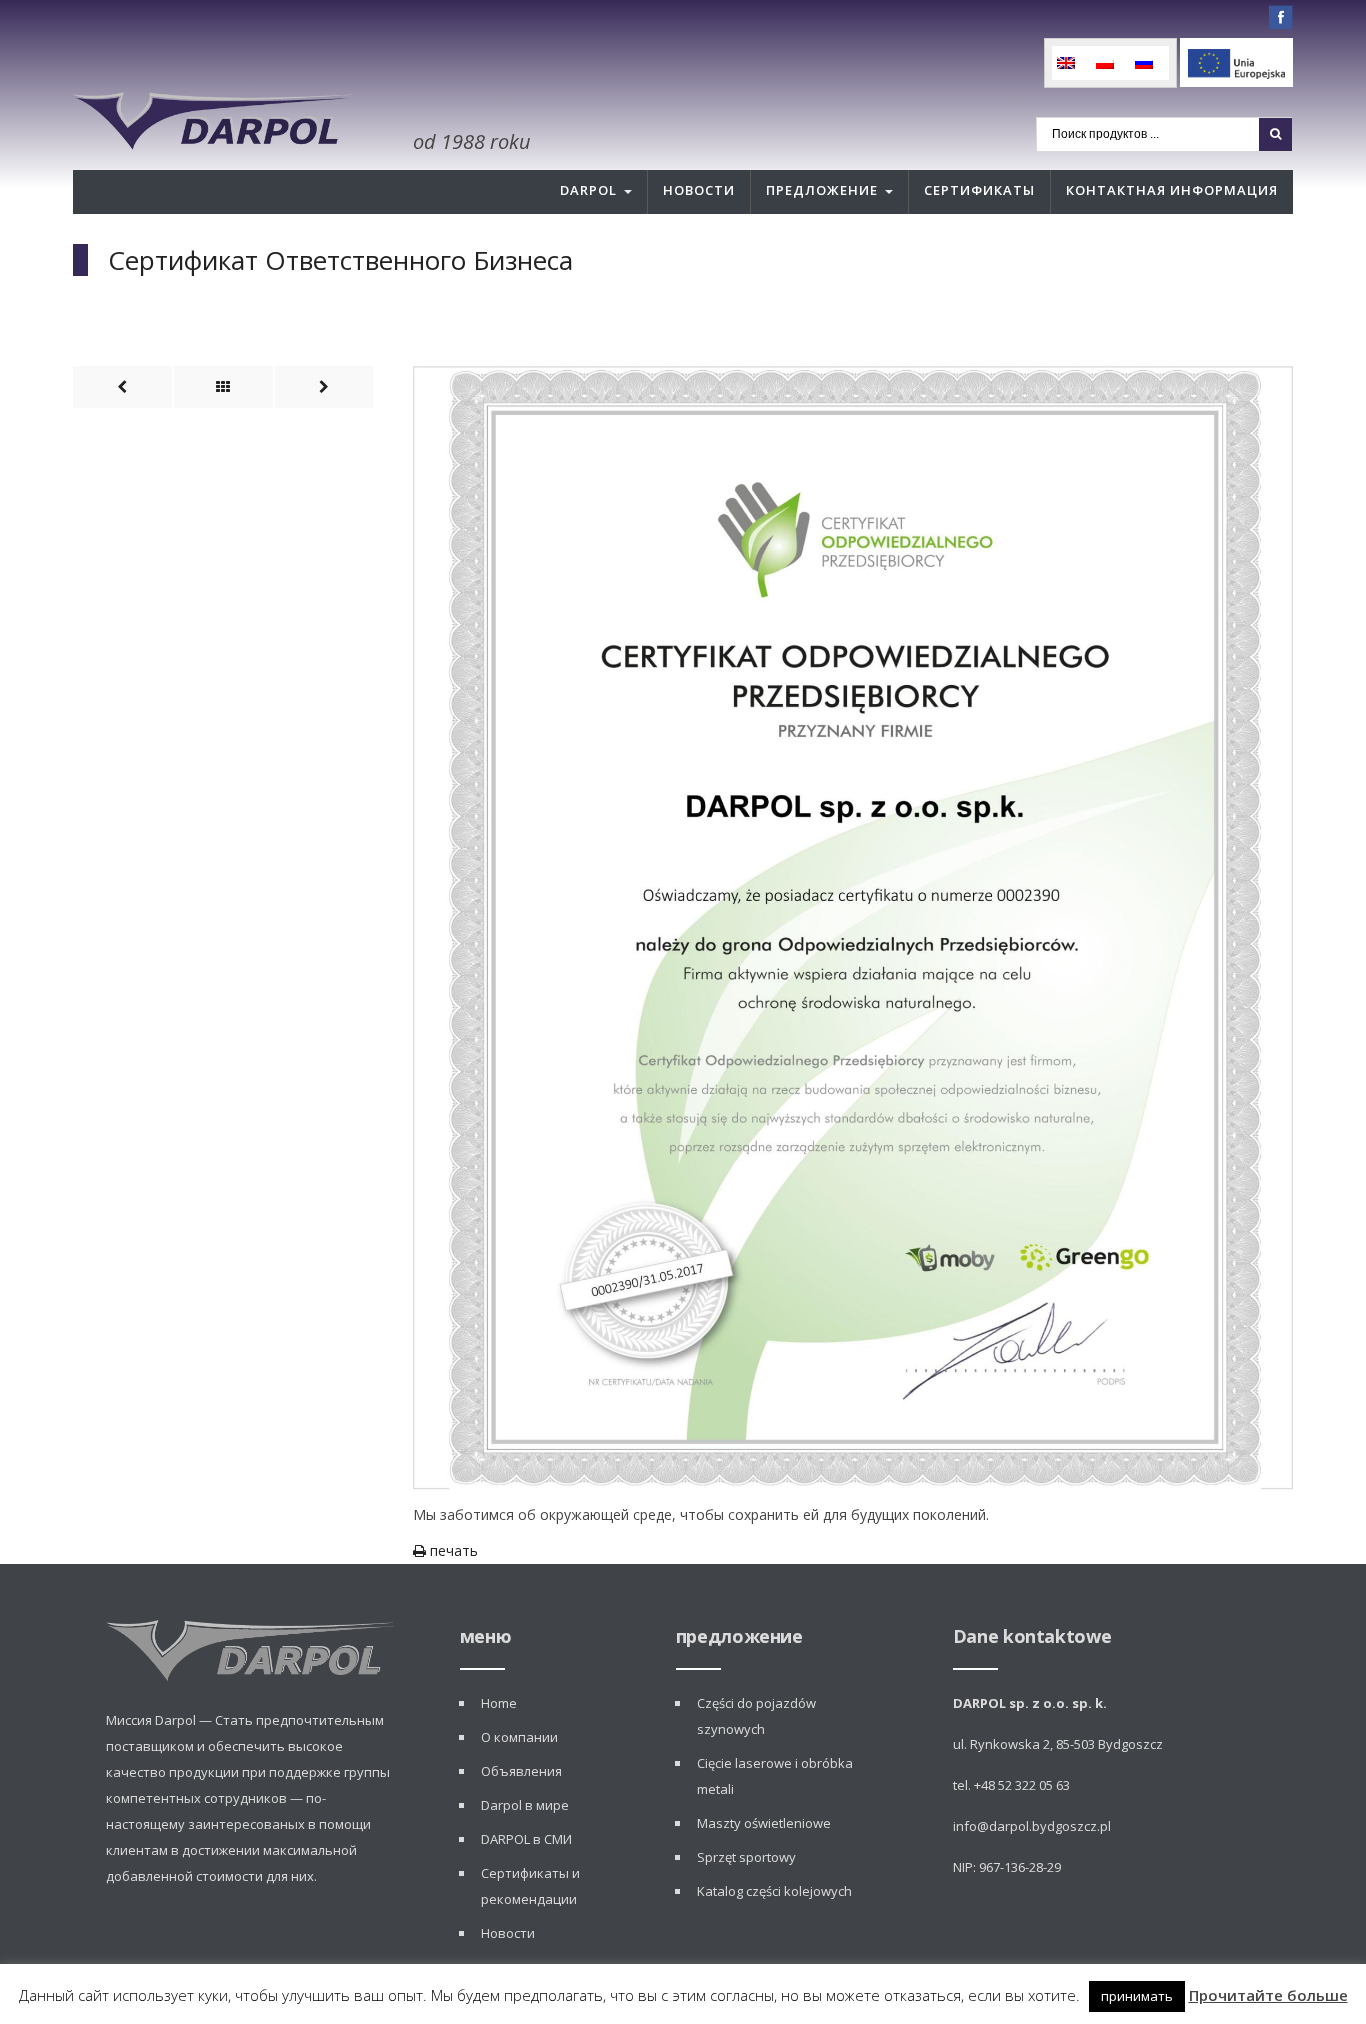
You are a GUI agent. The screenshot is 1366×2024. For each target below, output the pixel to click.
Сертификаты (979, 190)
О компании (519, 1737)
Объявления (521, 1771)
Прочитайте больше (1268, 1995)
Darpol (588, 190)
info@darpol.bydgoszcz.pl (1032, 1826)
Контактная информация (1172, 190)
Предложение (822, 190)
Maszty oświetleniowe (764, 1823)
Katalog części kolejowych (774, 1891)
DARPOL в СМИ (526, 1839)
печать (452, 1550)
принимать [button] (1137, 1996)
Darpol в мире (525, 1805)
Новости (699, 190)
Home (499, 1703)
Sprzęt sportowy (746, 1857)
